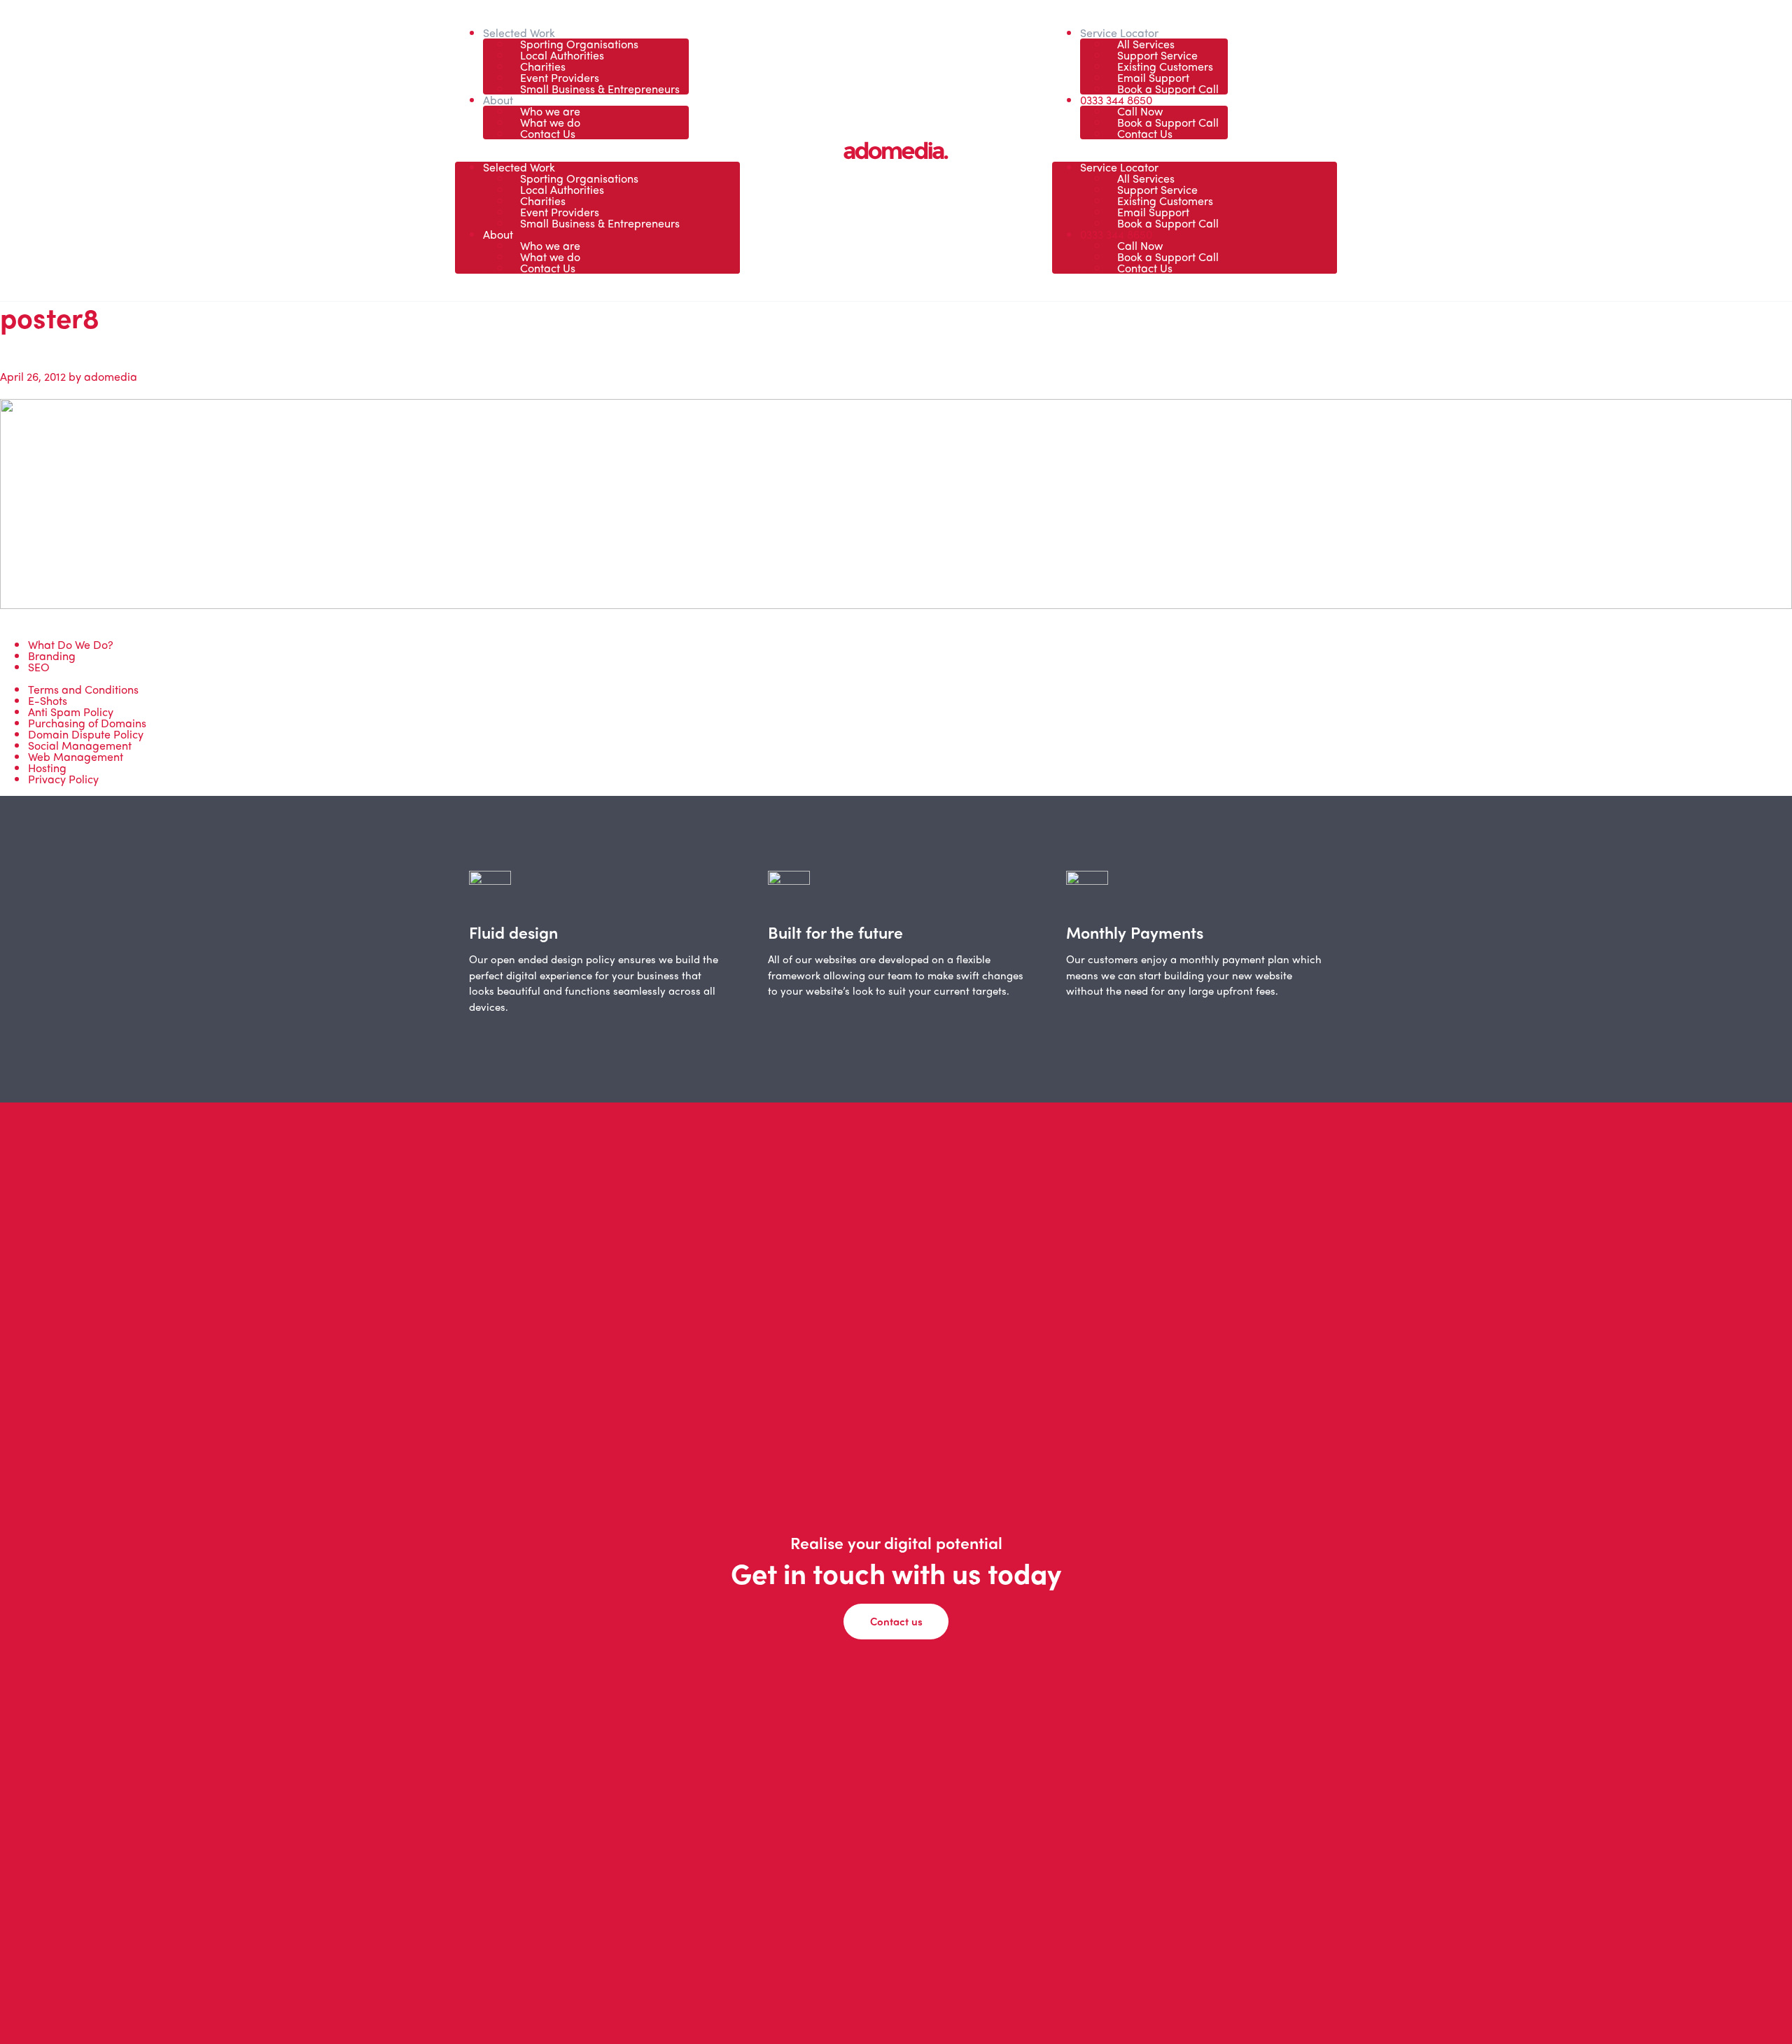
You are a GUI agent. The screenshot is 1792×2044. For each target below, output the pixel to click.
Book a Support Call (1168, 89)
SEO (39, 667)
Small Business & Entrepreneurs (600, 89)
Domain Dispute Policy (86, 734)
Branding (52, 656)
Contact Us (548, 133)
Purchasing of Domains (87, 723)
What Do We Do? (71, 644)
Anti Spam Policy (71, 712)
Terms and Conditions (83, 689)
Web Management (76, 756)
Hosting (47, 768)
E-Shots (48, 700)
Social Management (80, 745)
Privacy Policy (63, 779)
